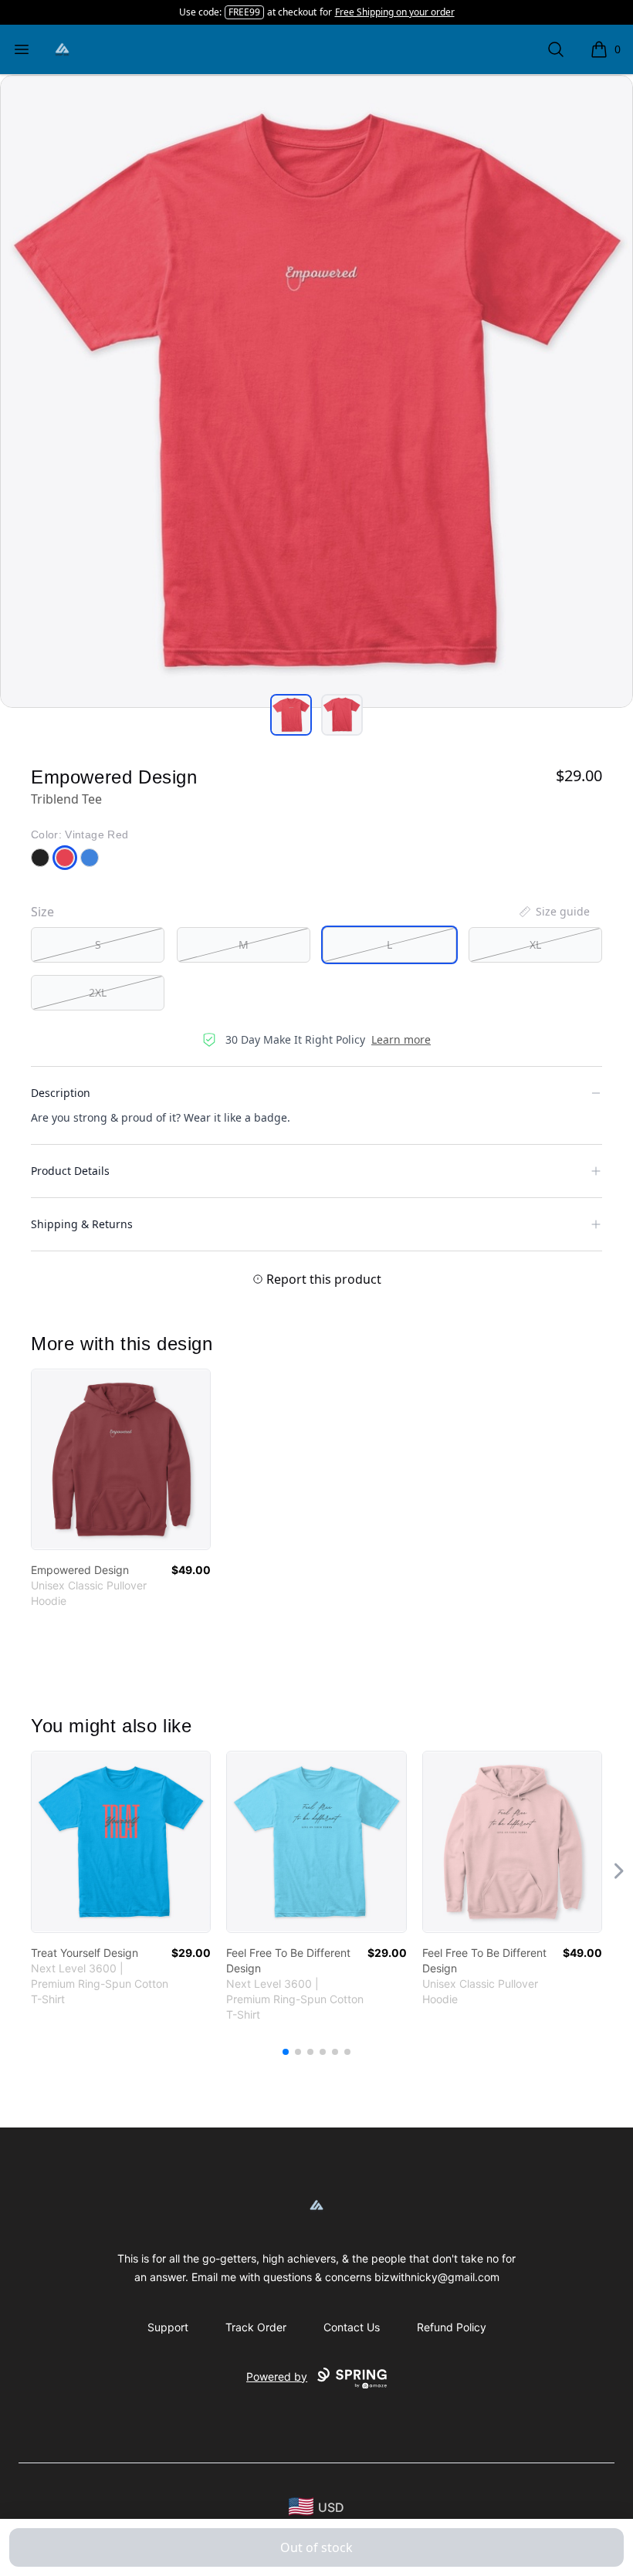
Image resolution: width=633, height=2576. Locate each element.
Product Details (70, 1171)
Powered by (277, 2376)
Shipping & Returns (82, 1224)
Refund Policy (452, 2327)
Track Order (256, 2327)
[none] (553, 912)
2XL (98, 992)
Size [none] (42, 912)
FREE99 (244, 12)
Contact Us (352, 2327)
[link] (121, 1459)
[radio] (98, 945)
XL (535, 944)
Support (168, 2327)
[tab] (291, 715)
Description (61, 1093)
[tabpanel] (316, 391)
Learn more (401, 1039)
